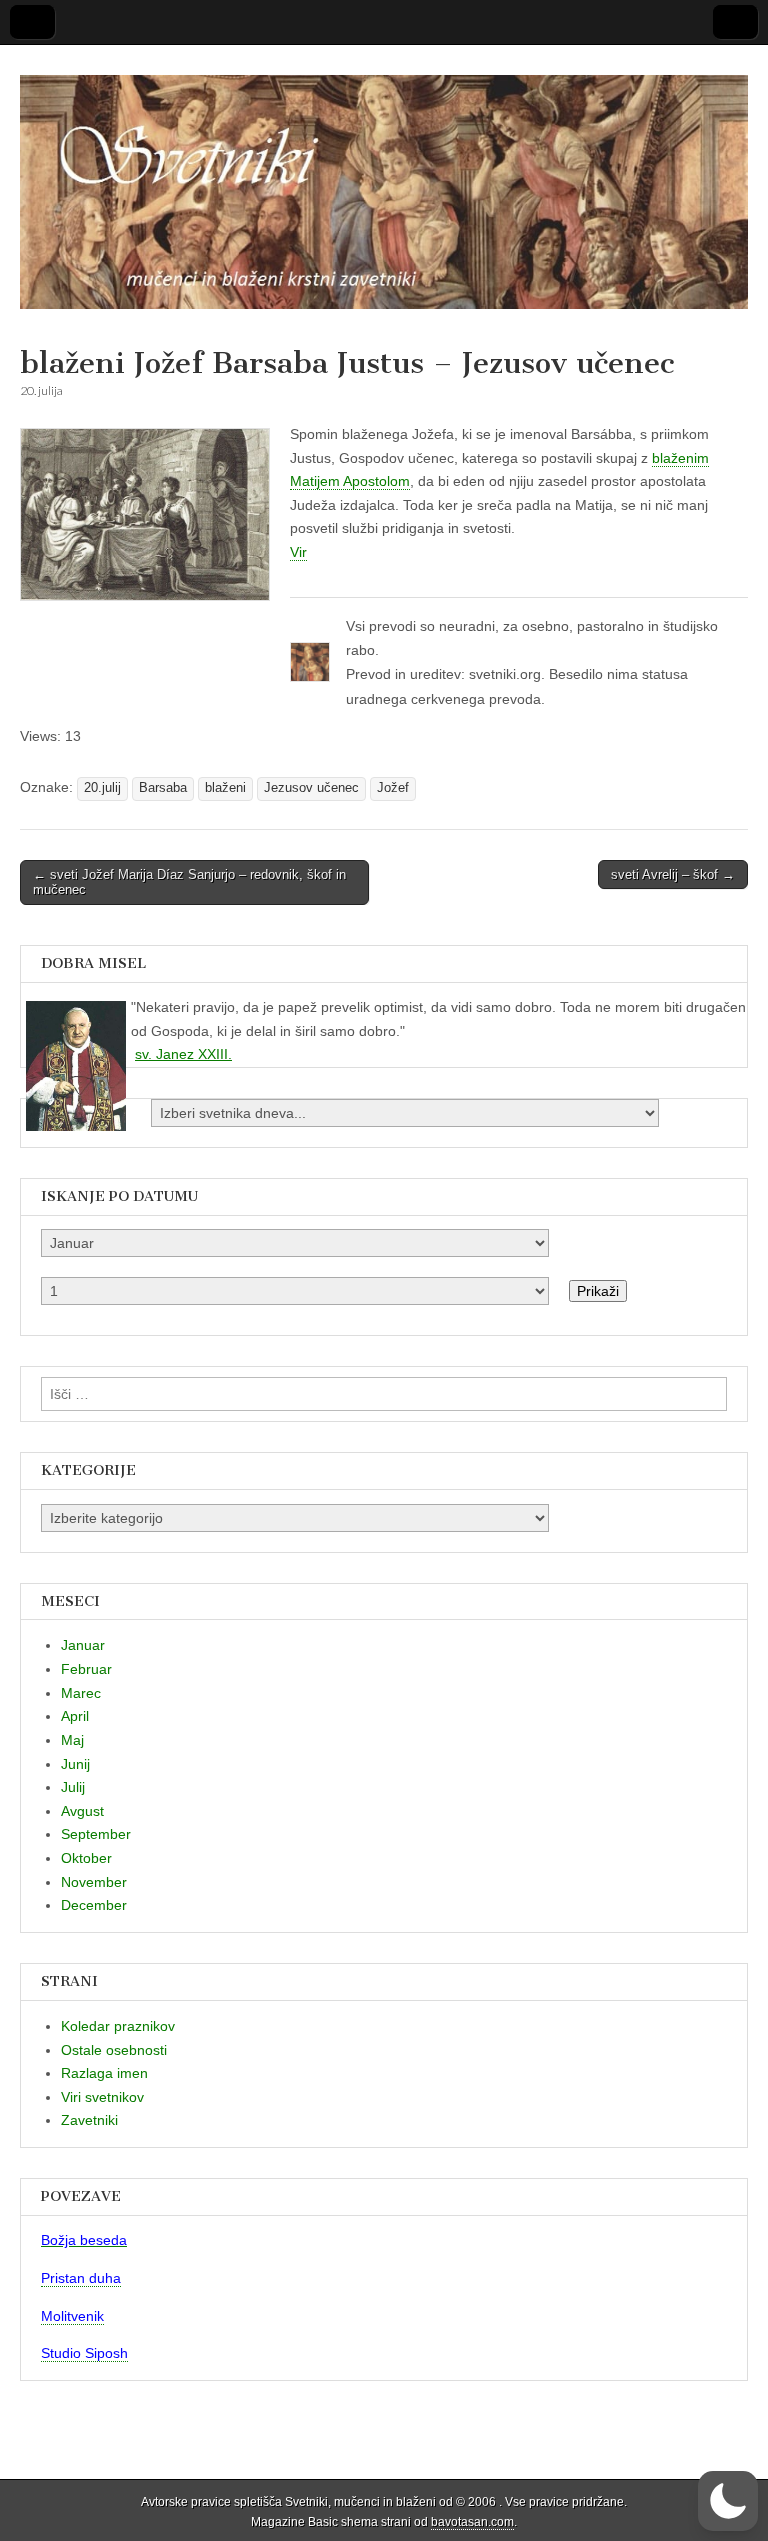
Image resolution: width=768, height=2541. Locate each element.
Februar (86, 1669)
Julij (73, 1787)
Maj (72, 1740)
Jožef (393, 788)
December (94, 1905)
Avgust (82, 1811)
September (96, 1834)
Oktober (86, 1858)
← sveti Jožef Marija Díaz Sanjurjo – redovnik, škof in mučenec (189, 882)
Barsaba (163, 788)
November (94, 1882)
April (75, 1716)
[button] (728, 2501)
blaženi (225, 788)
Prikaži (598, 1291)
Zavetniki (89, 2120)
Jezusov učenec (311, 788)
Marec (81, 1693)
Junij (75, 1764)
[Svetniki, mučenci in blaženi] (384, 181)
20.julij (102, 788)
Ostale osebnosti (114, 2050)
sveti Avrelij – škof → (673, 874)
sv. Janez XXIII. (183, 1054)
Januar (83, 1645)
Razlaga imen (104, 2073)
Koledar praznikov (118, 2026)
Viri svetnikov (102, 2097)
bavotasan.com (472, 2522)
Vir (298, 552)
